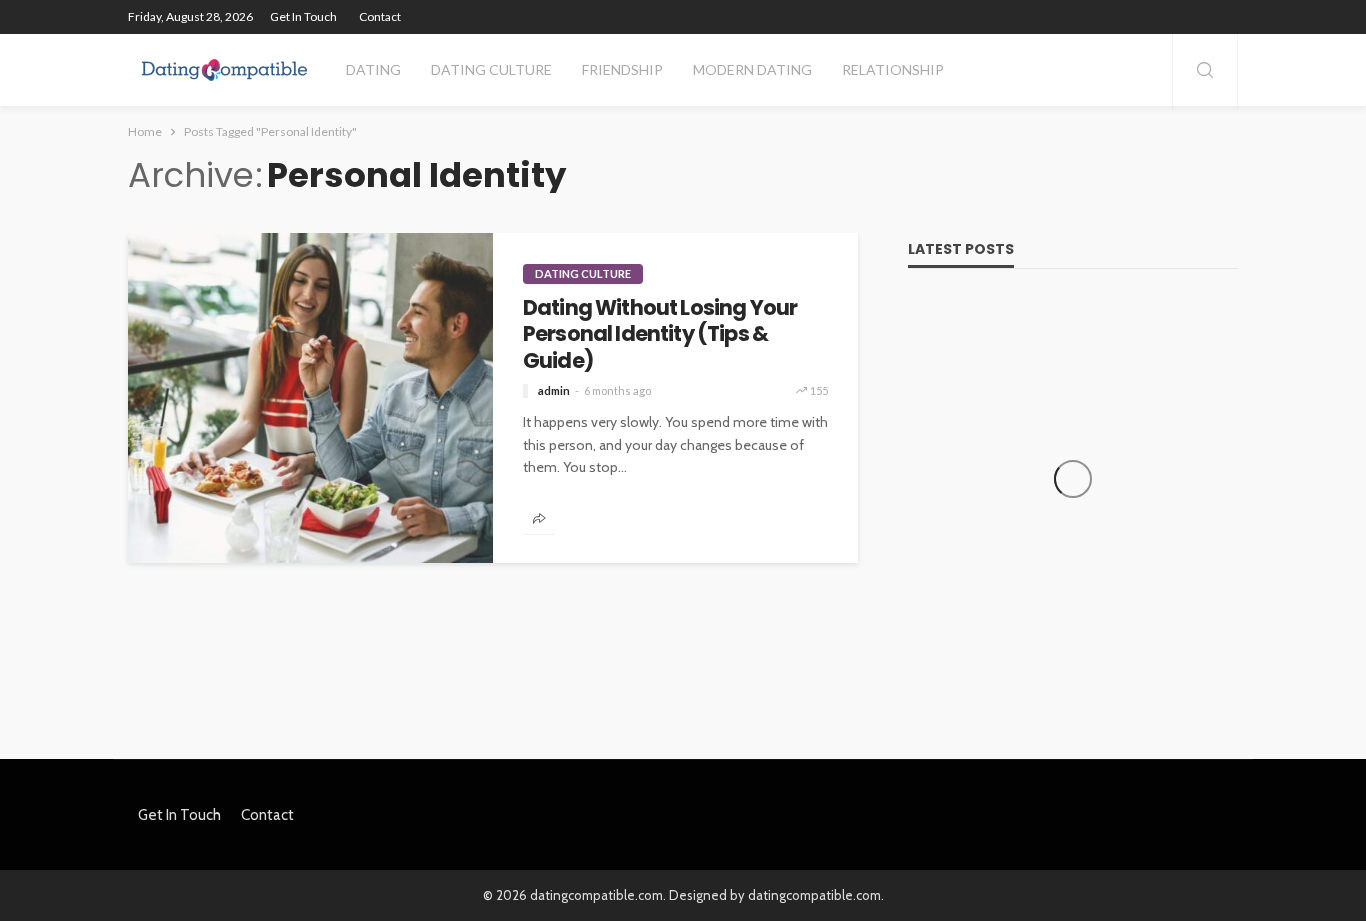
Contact (380, 16)
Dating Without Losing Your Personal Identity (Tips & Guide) (660, 334)
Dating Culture (491, 69)
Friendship (622, 69)
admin (554, 390)
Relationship (893, 69)
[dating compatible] (224, 70)
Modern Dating (752, 69)
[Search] (1205, 71)
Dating (373, 69)
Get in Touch (303, 16)
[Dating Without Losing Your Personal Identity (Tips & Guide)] (310, 398)
